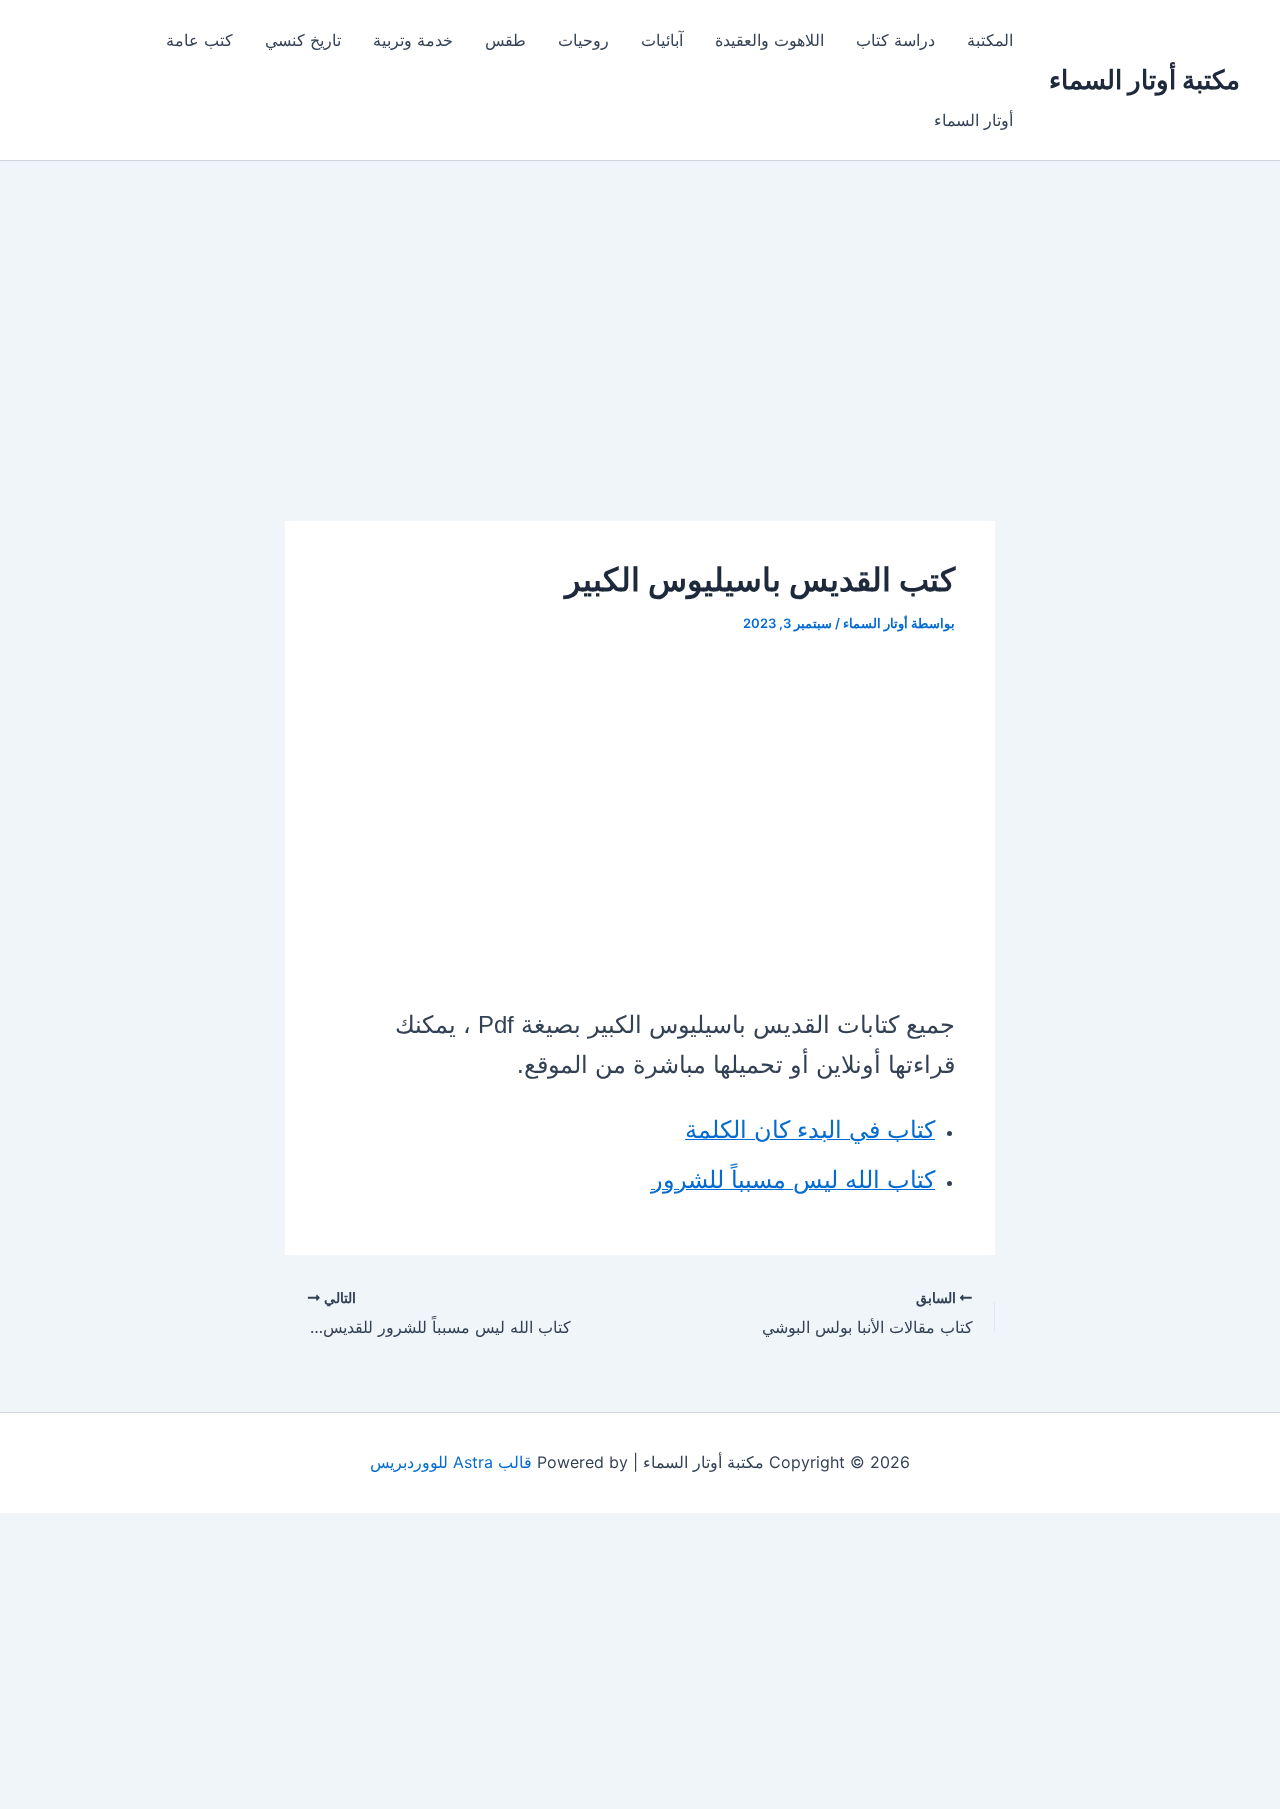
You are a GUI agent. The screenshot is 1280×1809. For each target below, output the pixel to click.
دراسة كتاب (895, 40)
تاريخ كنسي (303, 40)
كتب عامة (199, 40)
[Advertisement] (640, 373)
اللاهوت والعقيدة (769, 40)
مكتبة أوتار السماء (1144, 79)
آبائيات (662, 40)
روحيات (583, 40)
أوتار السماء (973, 120)
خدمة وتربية (413, 40)
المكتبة (990, 40)
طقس (505, 40)
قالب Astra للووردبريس (451, 1462)
